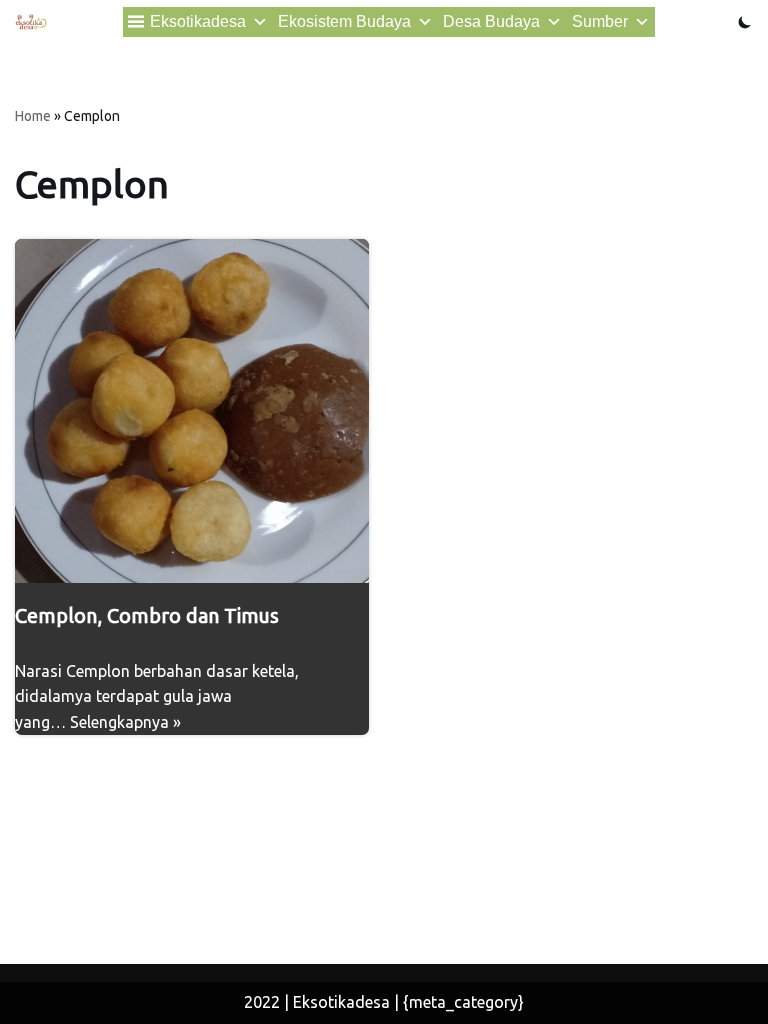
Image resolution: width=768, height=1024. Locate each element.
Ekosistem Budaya (344, 21)
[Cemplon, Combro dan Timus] (192, 411)
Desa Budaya (491, 21)
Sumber (600, 21)
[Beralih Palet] (745, 22)
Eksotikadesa (198, 21)
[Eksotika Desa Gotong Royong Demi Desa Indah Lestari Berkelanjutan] (31, 22)
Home (33, 116)
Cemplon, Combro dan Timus (147, 615)
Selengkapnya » (125, 722)
